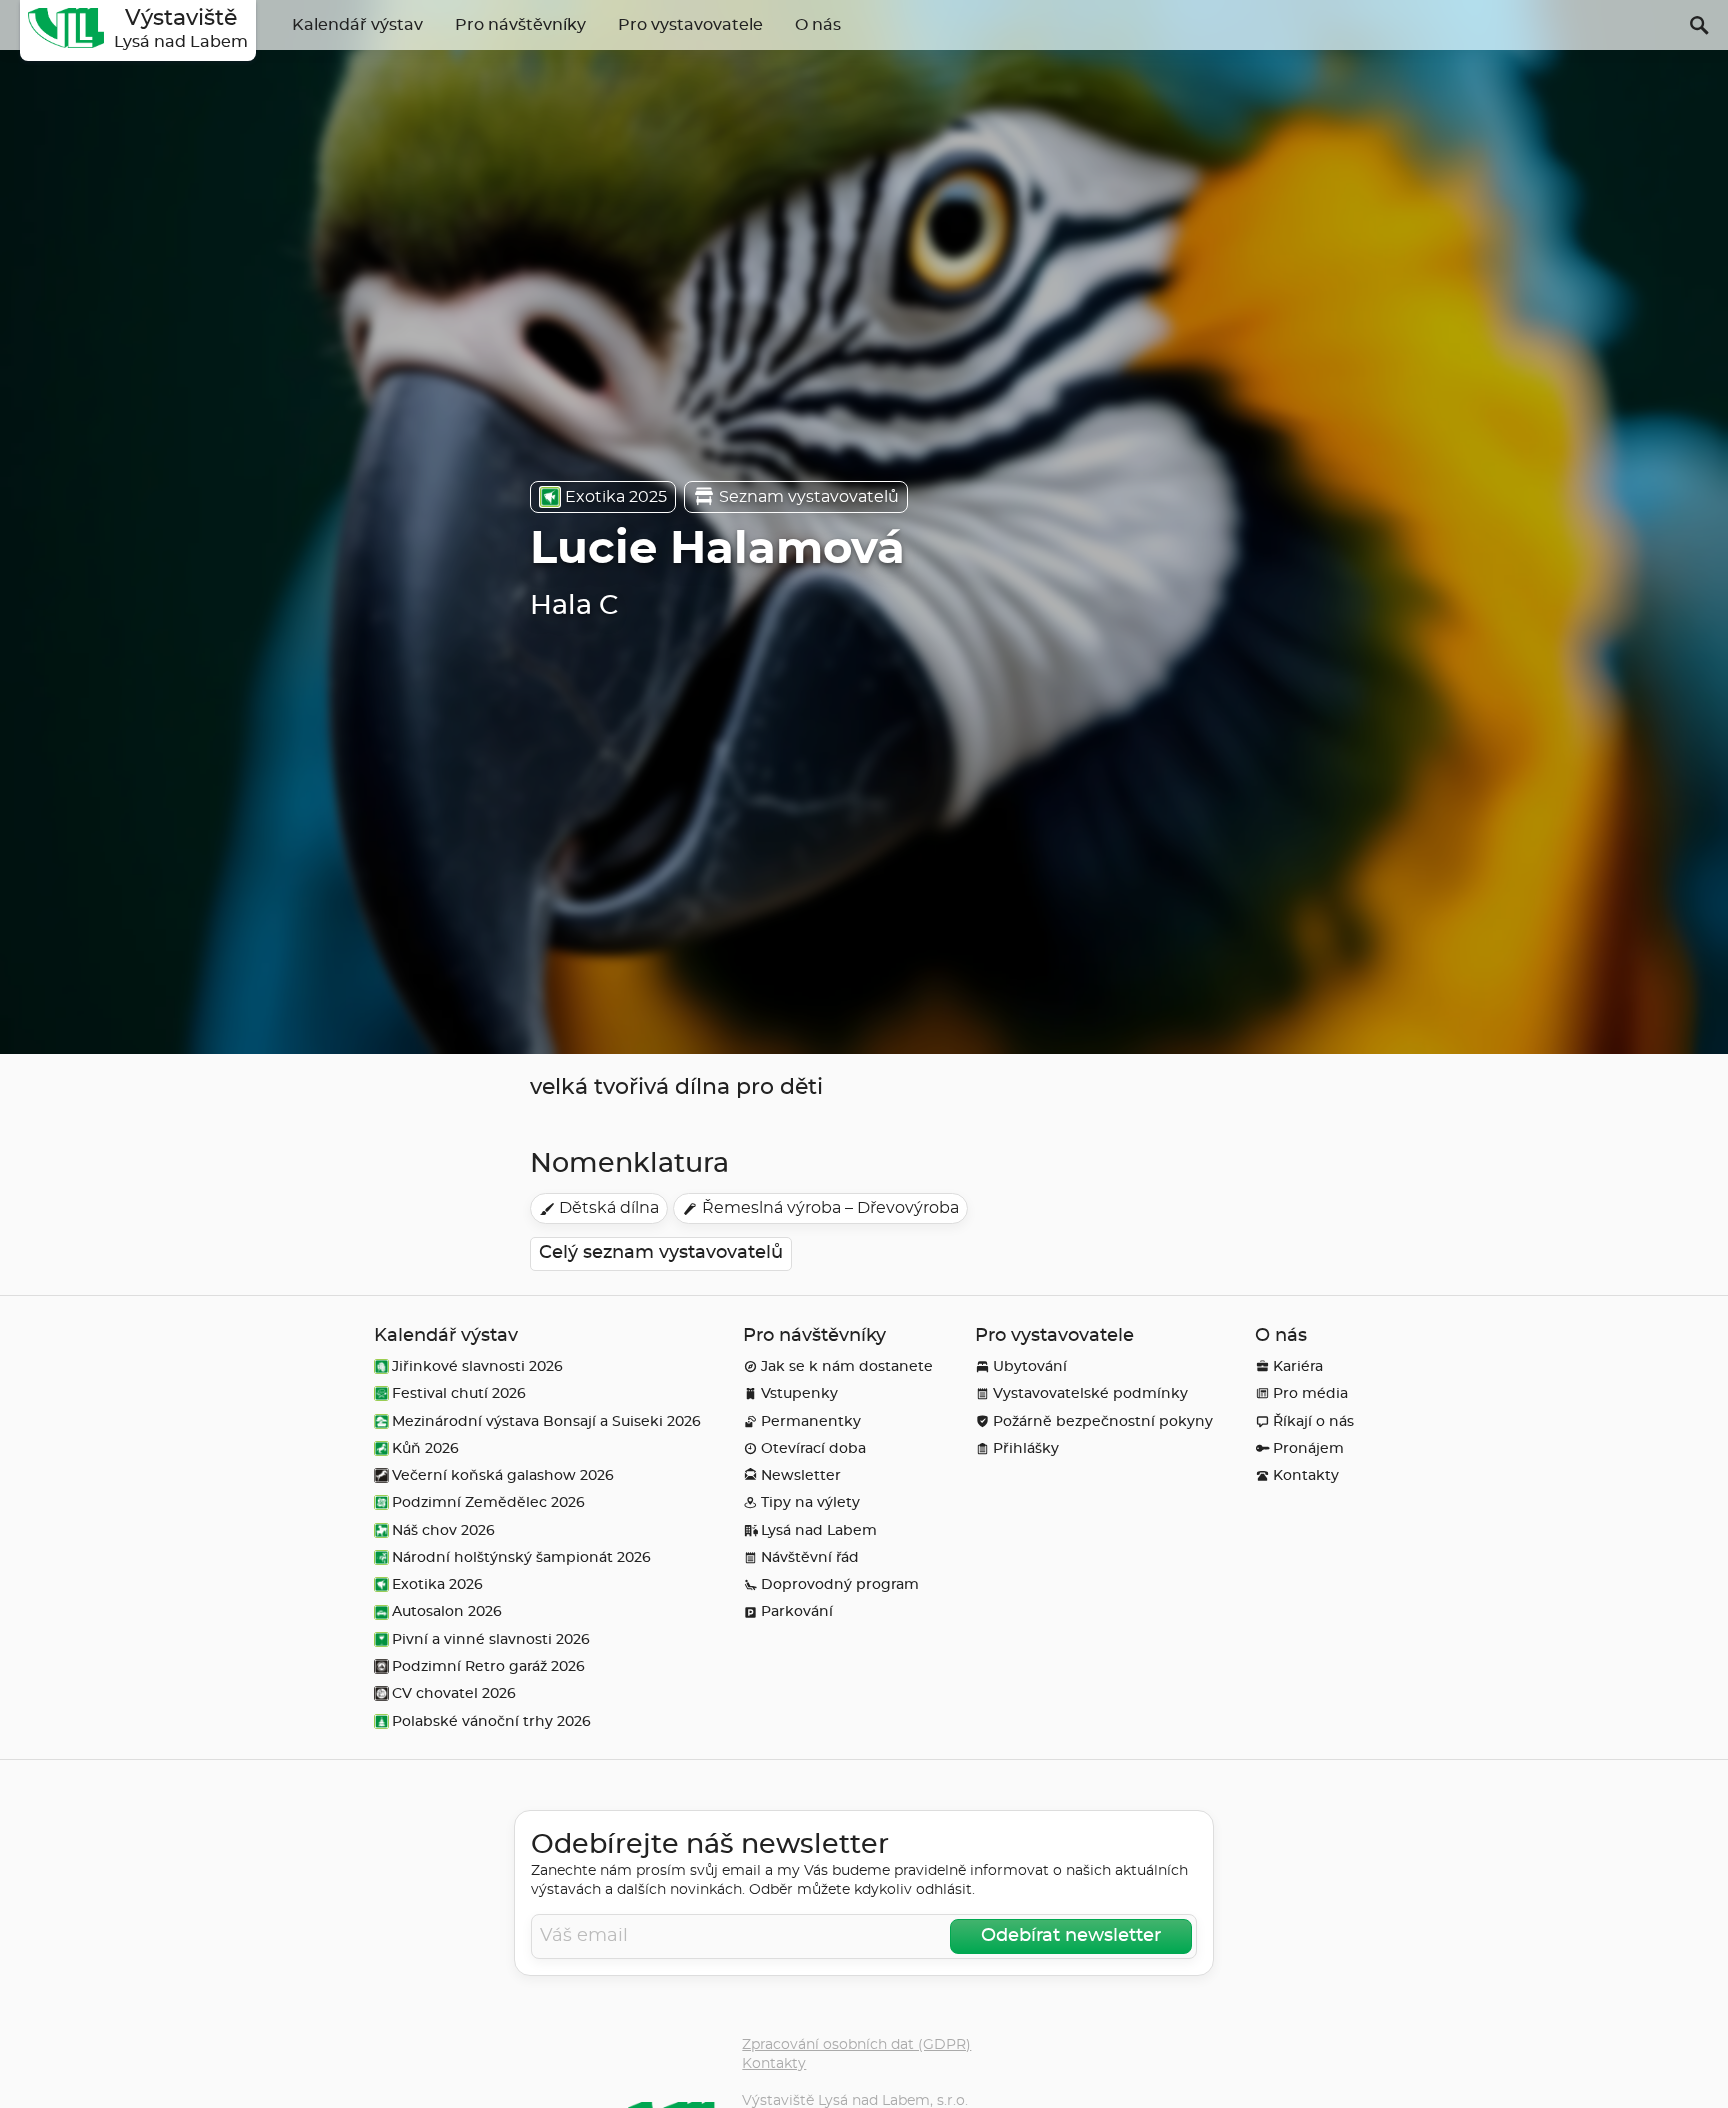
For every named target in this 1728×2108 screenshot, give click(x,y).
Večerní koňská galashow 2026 (503, 1475)
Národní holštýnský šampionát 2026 (521, 1557)
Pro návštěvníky (520, 25)
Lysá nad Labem (819, 1530)
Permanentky (811, 1421)
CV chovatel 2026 (454, 1693)
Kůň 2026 (425, 1448)
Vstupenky (799, 1393)
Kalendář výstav (357, 25)
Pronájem (1308, 1448)
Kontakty (1306, 1475)
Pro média (1310, 1393)
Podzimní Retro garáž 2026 (488, 1666)
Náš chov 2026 (443, 1530)
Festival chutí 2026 (459, 1393)
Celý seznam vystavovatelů (661, 1253)
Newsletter (801, 1475)
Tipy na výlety (810, 1502)
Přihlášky (1026, 1448)
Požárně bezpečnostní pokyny (1103, 1421)
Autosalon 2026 (447, 1611)
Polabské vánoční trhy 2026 (491, 1721)
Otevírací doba (813, 1448)
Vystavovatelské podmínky (1090, 1393)
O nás (818, 25)
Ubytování (1030, 1366)
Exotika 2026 (437, 1584)
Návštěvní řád (810, 1557)
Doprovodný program (840, 1584)
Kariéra (1298, 1366)
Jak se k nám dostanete (847, 1366)
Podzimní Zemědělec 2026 (488, 1502)
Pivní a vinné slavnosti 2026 (491, 1639)
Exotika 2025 (616, 497)
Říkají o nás (1313, 1421)
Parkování (797, 1611)
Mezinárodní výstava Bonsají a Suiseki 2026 (546, 1421)
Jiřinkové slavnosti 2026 (477, 1366)
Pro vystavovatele (690, 25)
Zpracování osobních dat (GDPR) (856, 2044)
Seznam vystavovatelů (809, 497)
